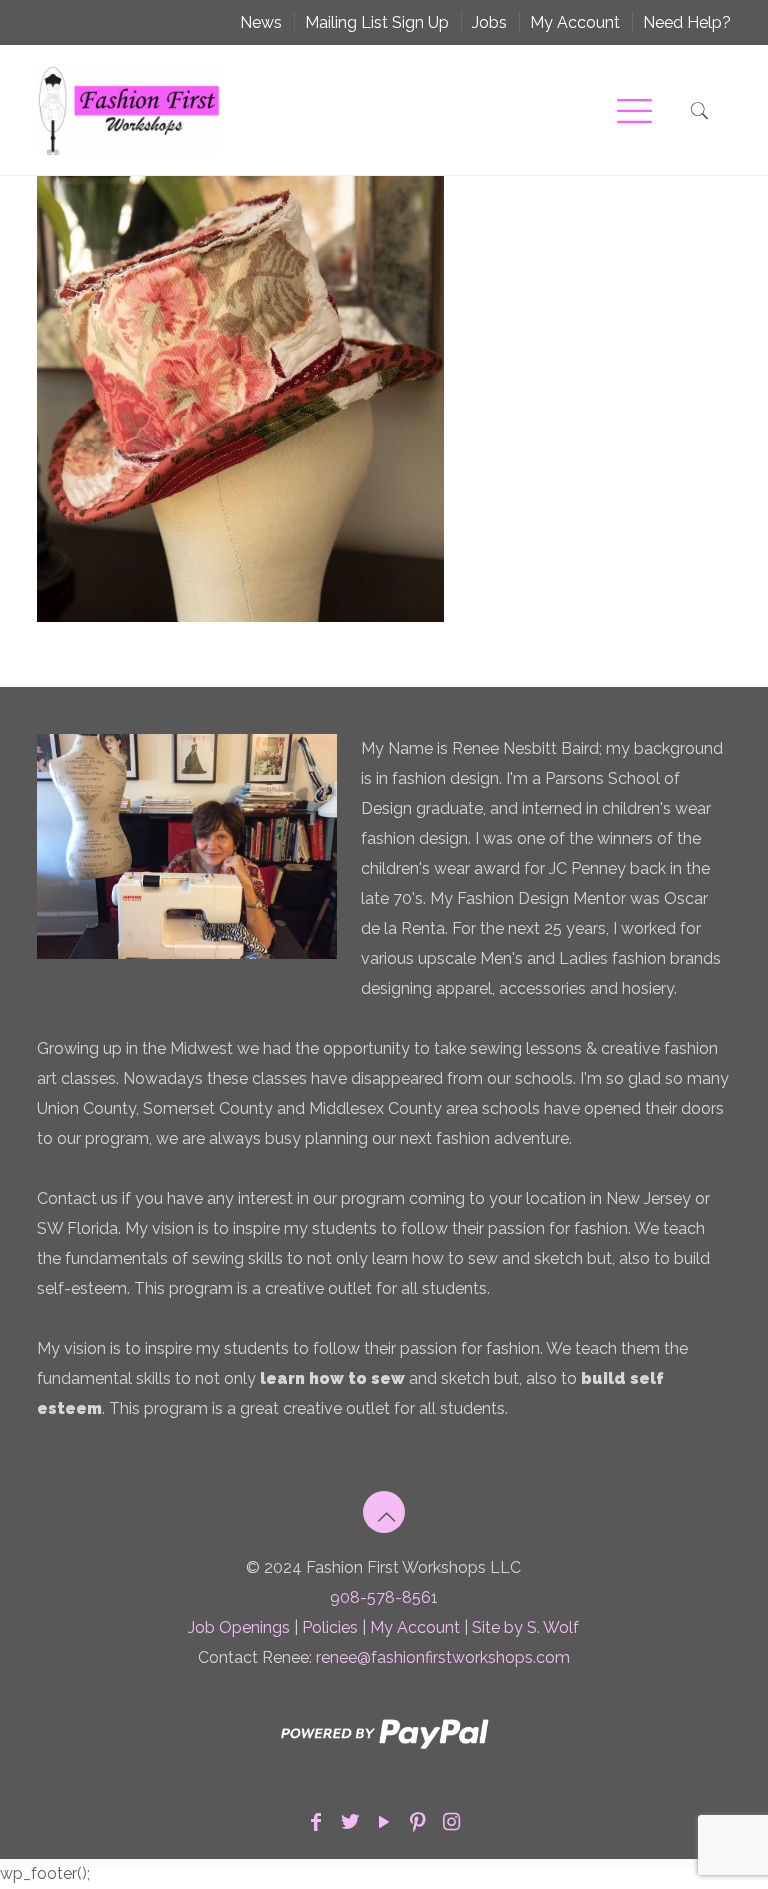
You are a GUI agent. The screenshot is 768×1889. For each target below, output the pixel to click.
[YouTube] (384, 1822)
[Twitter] (350, 1822)
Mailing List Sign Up (377, 22)
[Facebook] (316, 1822)
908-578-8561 (384, 1597)
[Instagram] (452, 1822)
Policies (330, 1627)
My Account (575, 22)
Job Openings (239, 1627)
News (261, 22)
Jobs (489, 22)
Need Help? (687, 22)
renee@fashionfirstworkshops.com (443, 1657)
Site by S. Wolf (525, 1627)
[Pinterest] (418, 1822)
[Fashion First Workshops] (129, 110)
